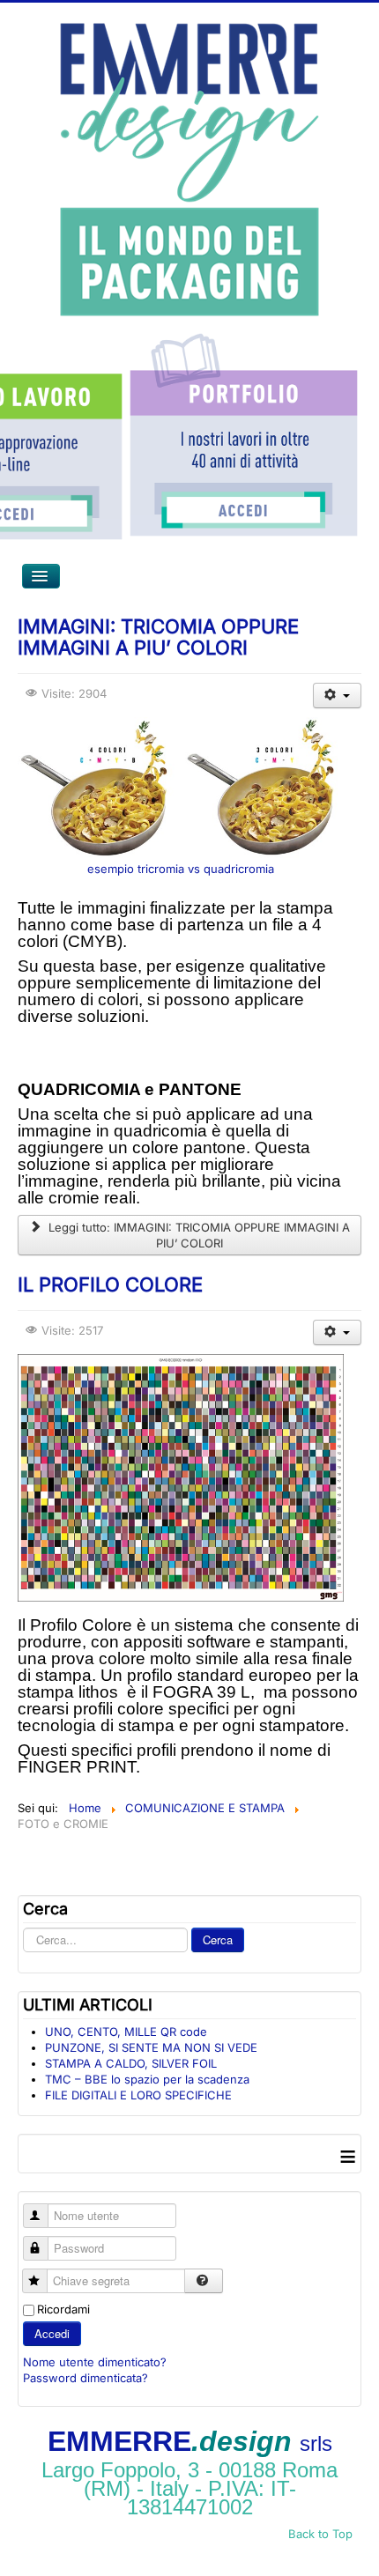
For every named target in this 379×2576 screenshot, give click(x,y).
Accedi (52, 2333)
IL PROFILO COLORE (110, 1284)
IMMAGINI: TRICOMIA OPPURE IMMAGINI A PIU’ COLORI (158, 637)
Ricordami (63, 2309)
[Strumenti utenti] (337, 696)
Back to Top (320, 2534)
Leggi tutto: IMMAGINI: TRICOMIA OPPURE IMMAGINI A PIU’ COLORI (197, 1235)
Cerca (218, 1939)
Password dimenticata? (85, 2378)
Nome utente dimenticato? (95, 2362)
